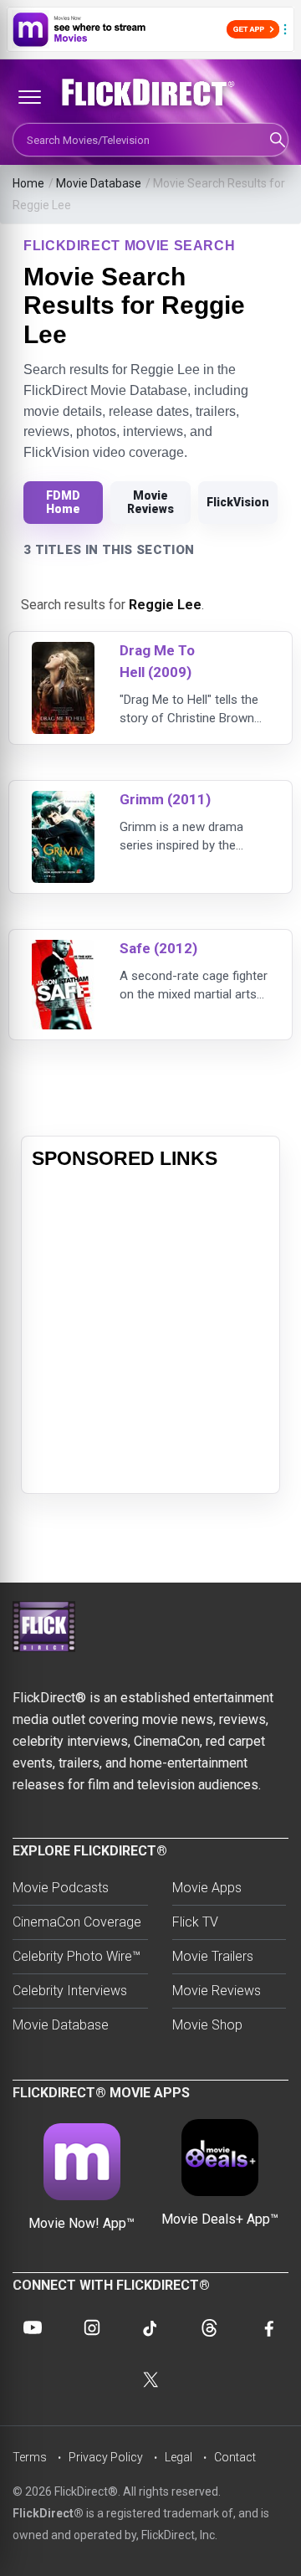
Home (28, 183)
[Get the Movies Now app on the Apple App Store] (150, 29)
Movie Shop (207, 2025)
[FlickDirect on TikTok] (150, 2327)
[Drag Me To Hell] (63, 652)
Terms (30, 2457)
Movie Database (99, 183)
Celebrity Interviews (70, 1991)
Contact (235, 2457)
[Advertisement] (150, 1332)
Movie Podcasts (61, 1888)
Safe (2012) (158, 948)
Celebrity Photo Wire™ (77, 1956)
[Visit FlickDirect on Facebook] (268, 2327)
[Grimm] (63, 801)
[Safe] (63, 950)
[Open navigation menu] (29, 97)
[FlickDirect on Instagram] (92, 2327)
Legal (179, 2457)
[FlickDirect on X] (150, 2379)
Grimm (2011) (165, 799)
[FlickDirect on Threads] (209, 2327)
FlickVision (238, 502)
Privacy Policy (106, 2457)
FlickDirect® (48, 2513)
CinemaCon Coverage (77, 1922)
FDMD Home (63, 502)
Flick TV (195, 1922)
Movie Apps (207, 1888)
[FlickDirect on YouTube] (33, 2327)
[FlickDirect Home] (150, 93)
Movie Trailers (213, 1956)
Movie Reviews (150, 502)
